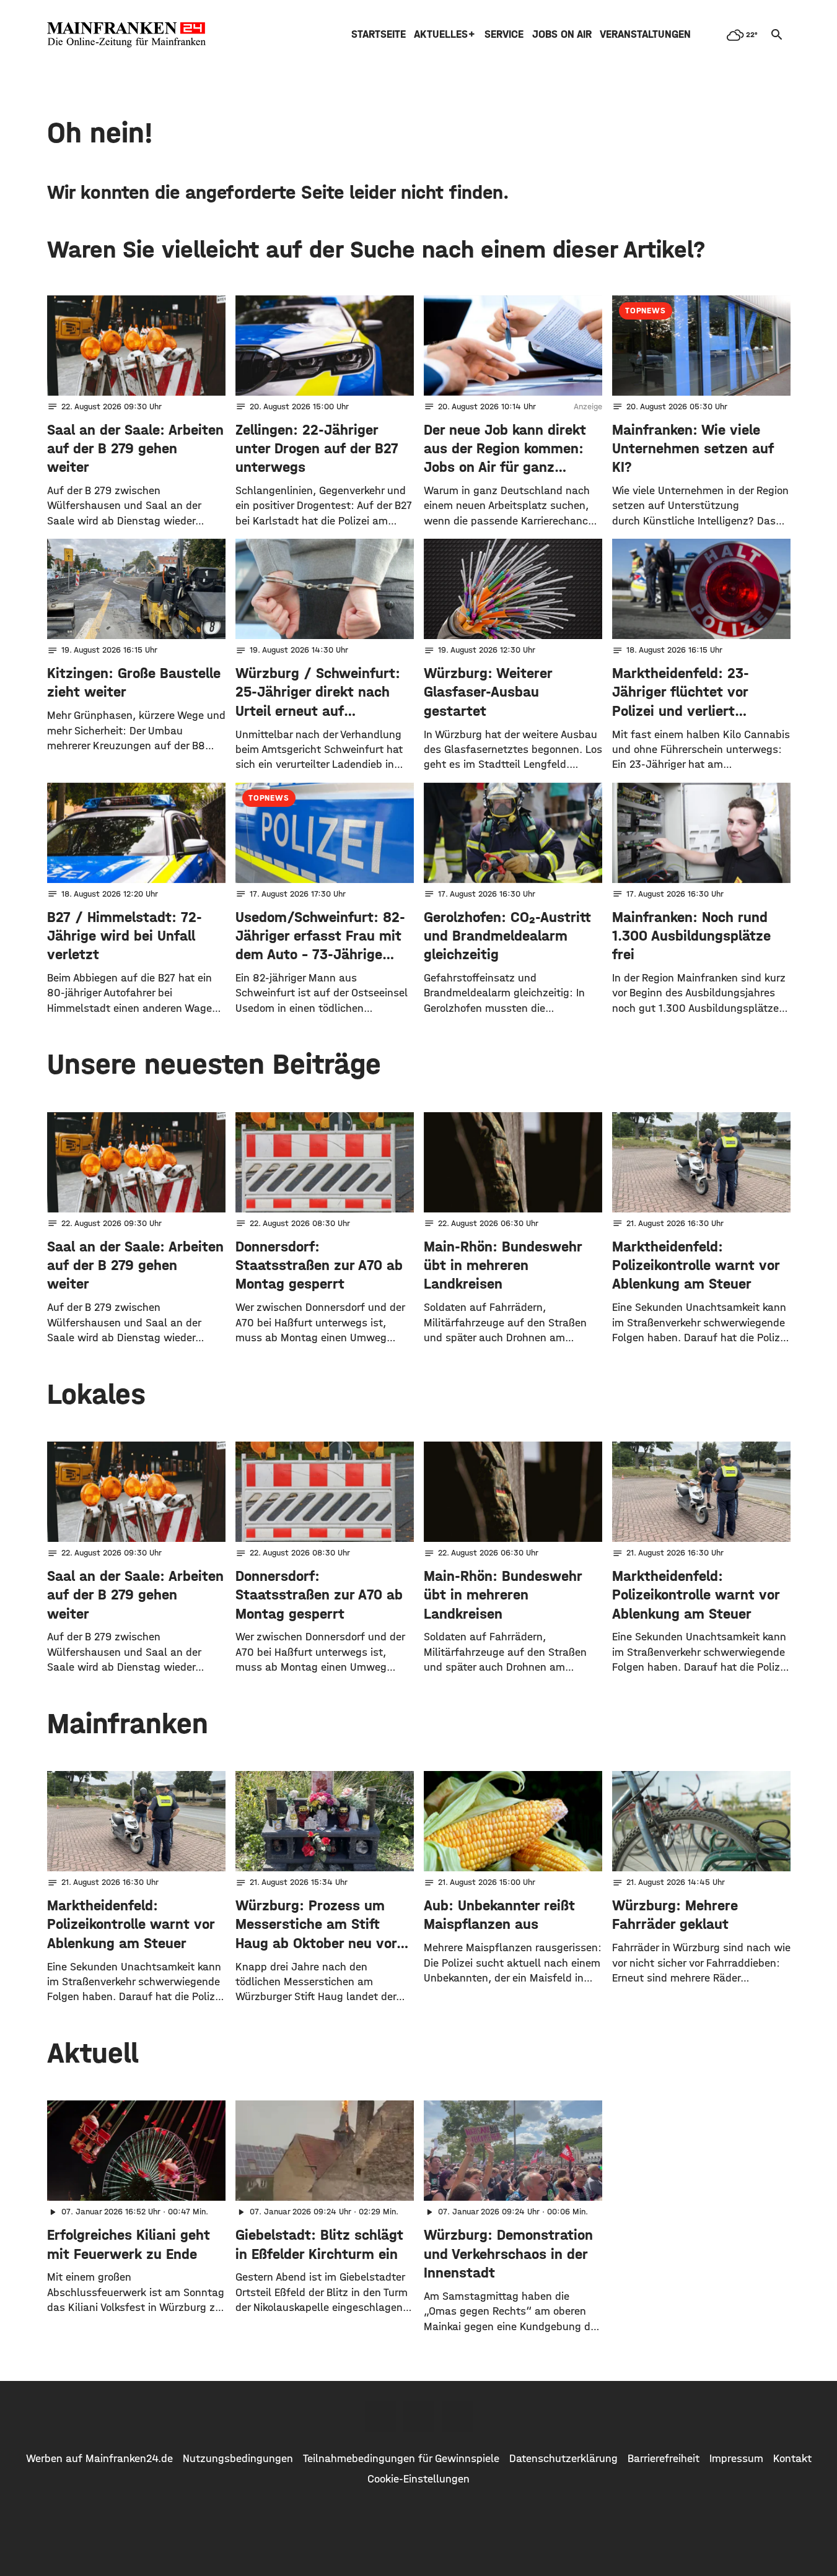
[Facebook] (380, 2416)
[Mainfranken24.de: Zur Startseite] (126, 35)
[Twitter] (419, 2416)
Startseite (379, 34)
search (777, 35)
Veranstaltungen (645, 34)
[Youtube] (457, 2416)
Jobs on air (562, 34)
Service (504, 34)
